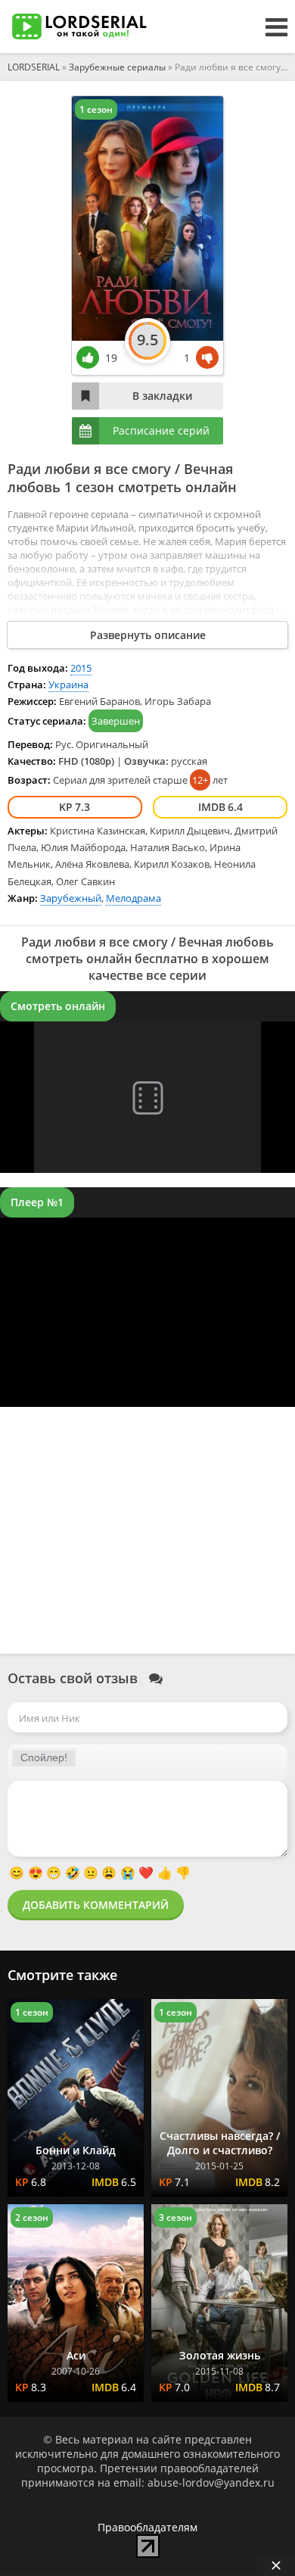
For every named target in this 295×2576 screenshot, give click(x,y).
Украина (68, 685)
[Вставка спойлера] (44, 1757)
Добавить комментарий (96, 1905)
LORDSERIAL (34, 67)
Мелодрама (134, 898)
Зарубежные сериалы (117, 67)
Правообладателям (147, 2527)
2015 (81, 668)
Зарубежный (71, 898)
